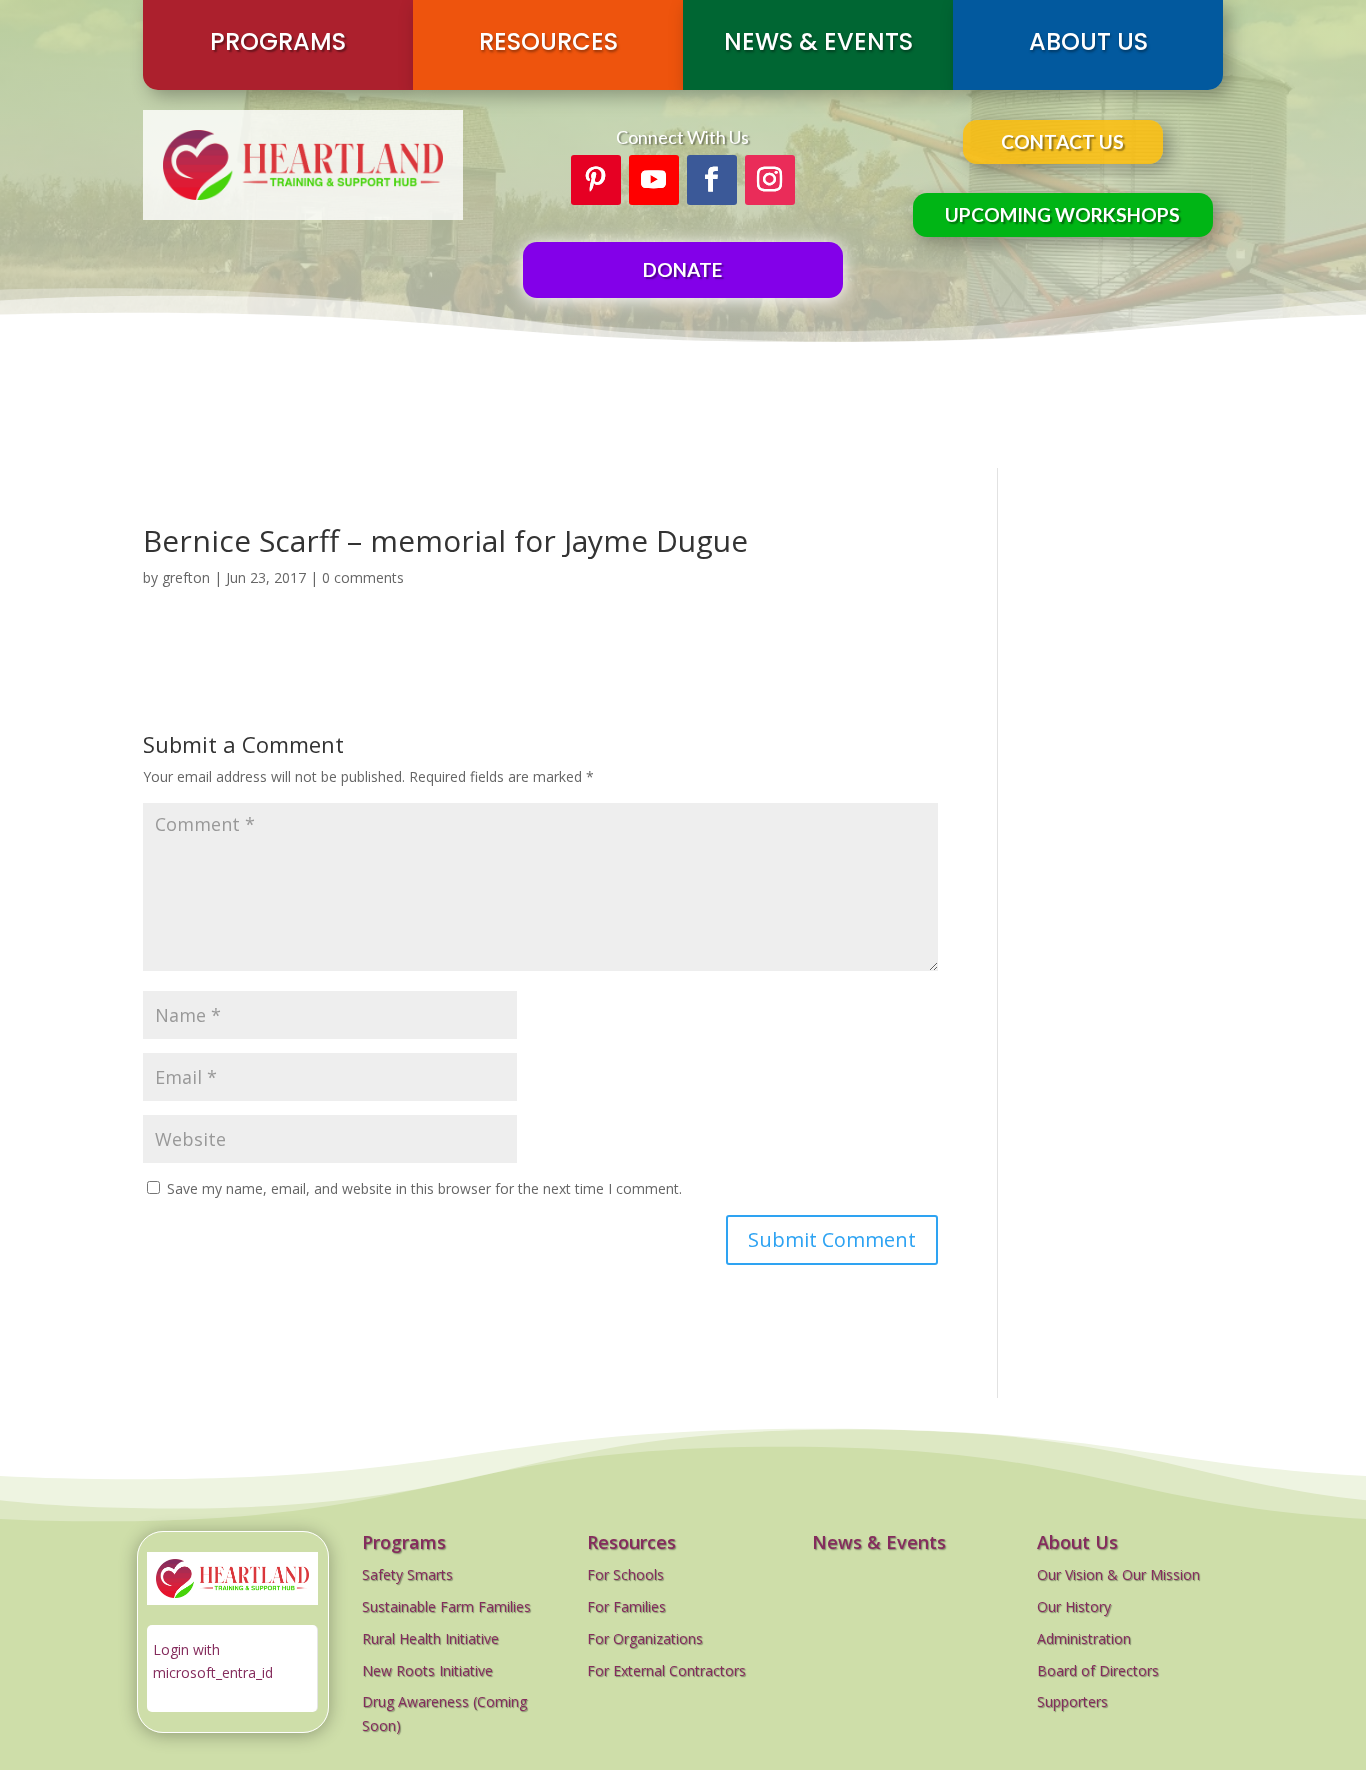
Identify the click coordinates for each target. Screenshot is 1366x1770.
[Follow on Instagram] (770, 180)
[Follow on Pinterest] (596, 180)
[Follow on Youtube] (654, 180)
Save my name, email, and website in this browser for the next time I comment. (424, 1188)
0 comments (363, 577)
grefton (186, 577)
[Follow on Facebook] (712, 180)
